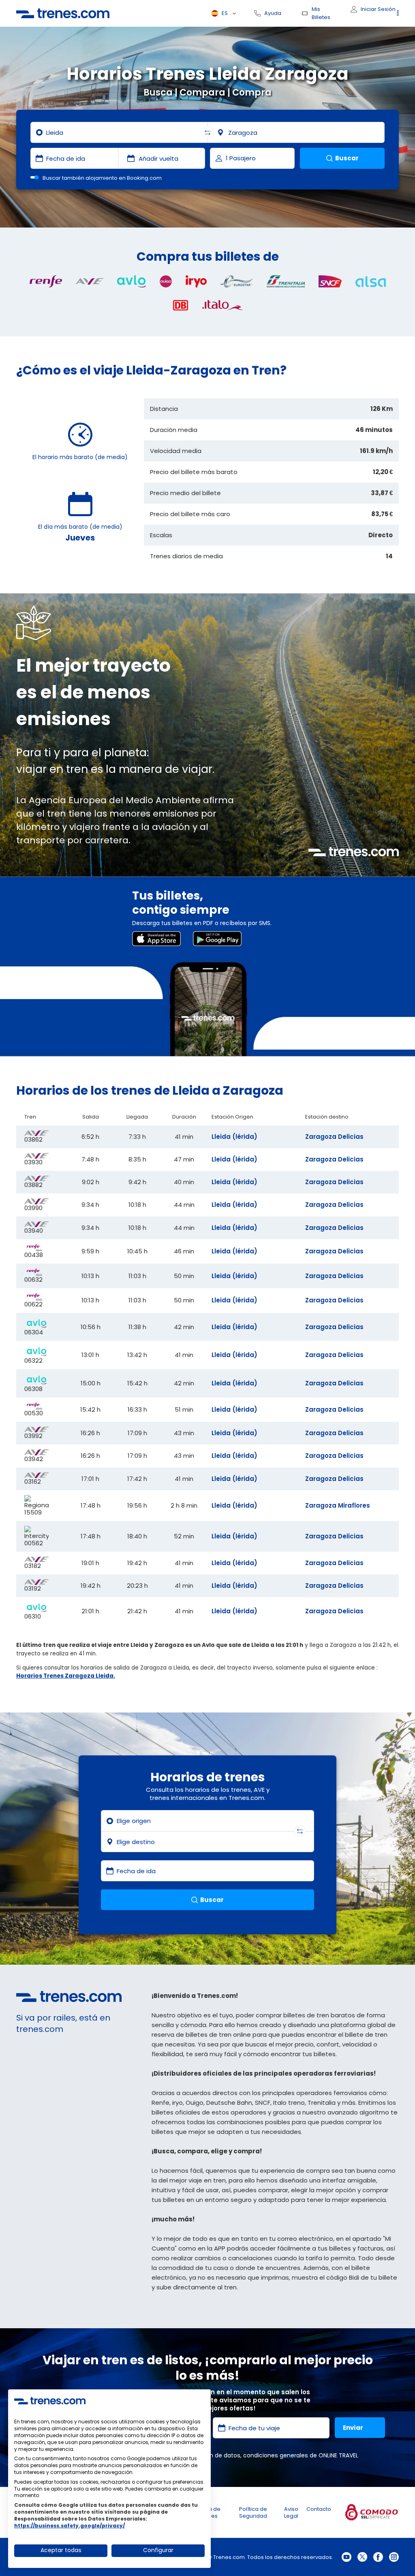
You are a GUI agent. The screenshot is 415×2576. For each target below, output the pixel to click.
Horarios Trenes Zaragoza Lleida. (66, 1676)
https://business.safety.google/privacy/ (70, 2526)
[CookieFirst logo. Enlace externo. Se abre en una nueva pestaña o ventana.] (50, 2401)
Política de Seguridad (253, 2512)
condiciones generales (276, 2455)
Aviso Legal (291, 2512)
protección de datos (211, 2455)
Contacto (319, 2509)
